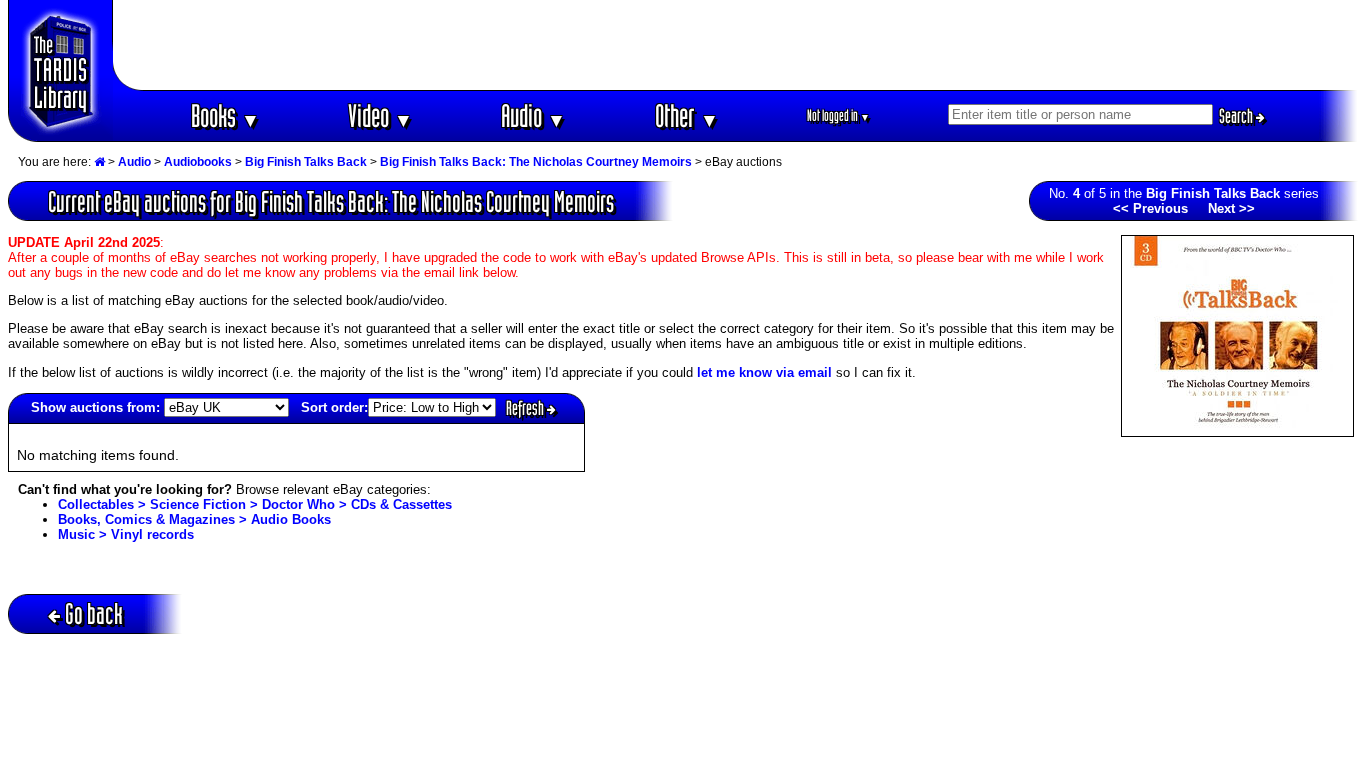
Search (1237, 116)
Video (380, 115)
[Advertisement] (736, 45)
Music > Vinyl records (126, 534)
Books (225, 115)
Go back (94, 613)
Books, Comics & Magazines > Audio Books (194, 519)
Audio (533, 115)
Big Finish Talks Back (306, 162)
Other (687, 115)
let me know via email (764, 372)
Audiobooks (198, 162)
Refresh (526, 408)
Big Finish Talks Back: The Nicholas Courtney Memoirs (536, 162)
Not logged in (838, 115)
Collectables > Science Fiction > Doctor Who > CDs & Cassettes (255, 504)
